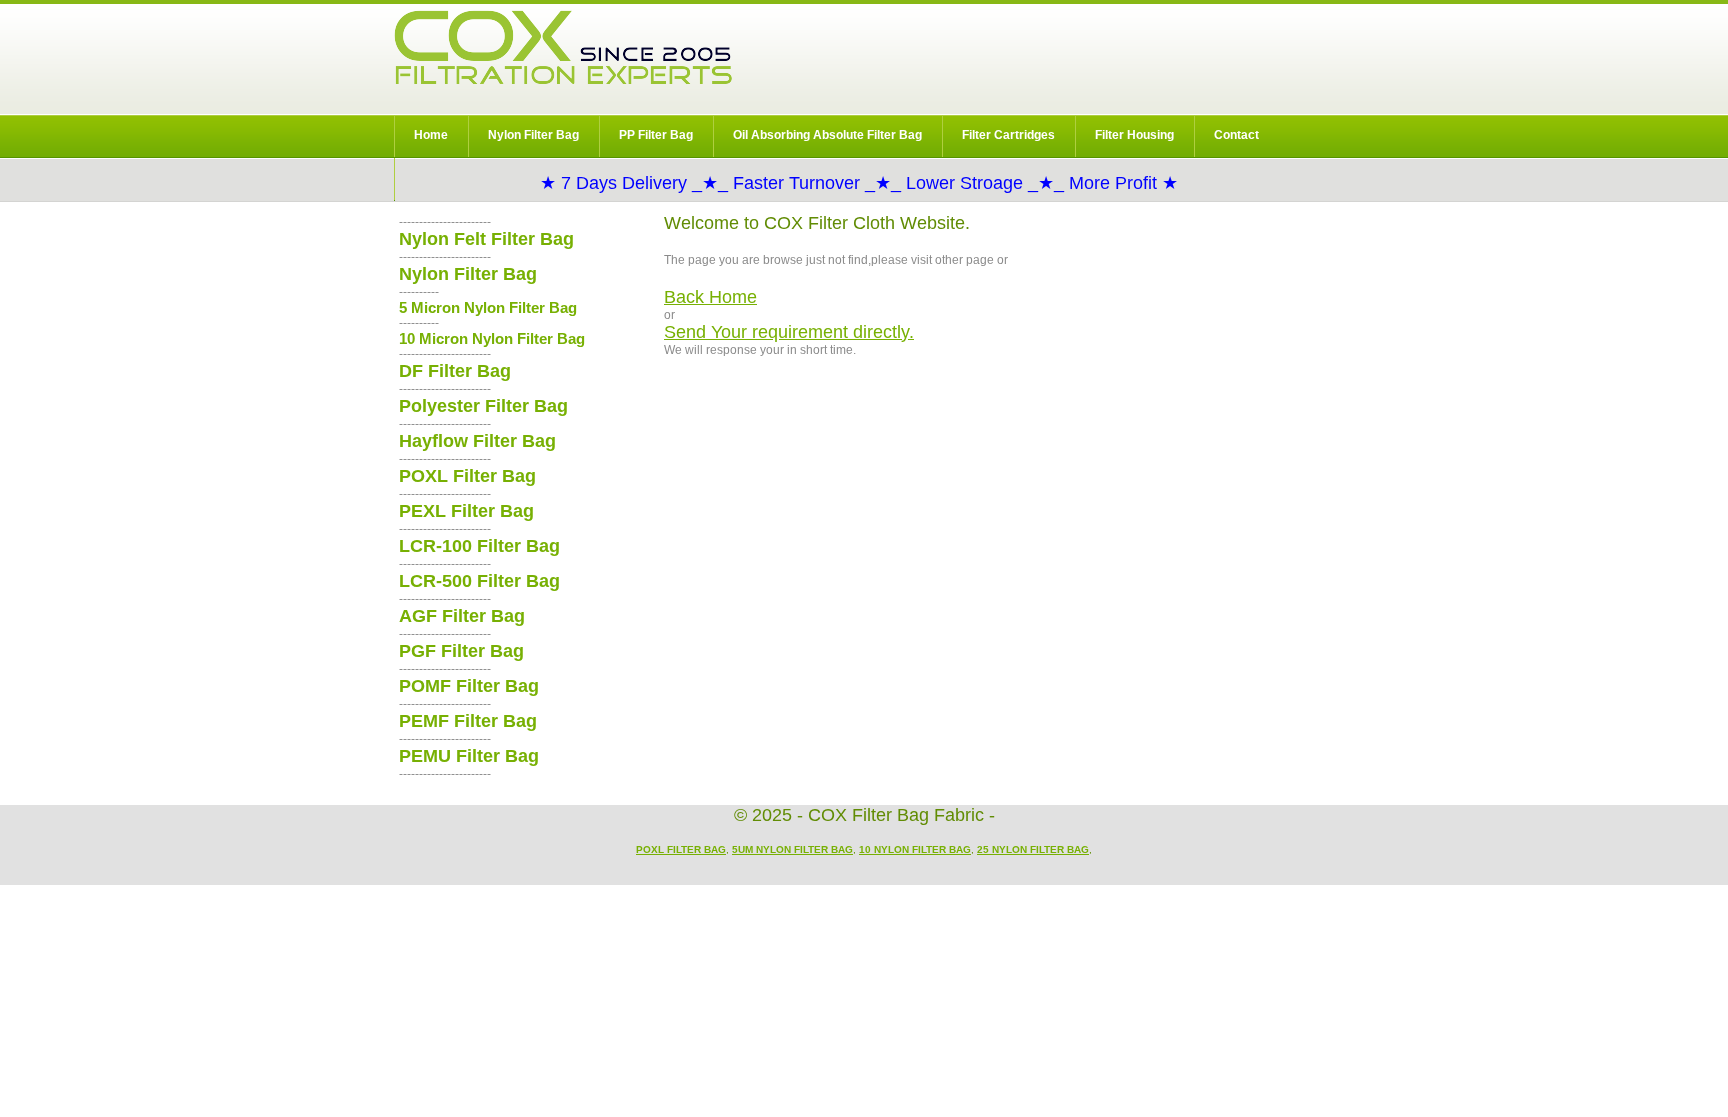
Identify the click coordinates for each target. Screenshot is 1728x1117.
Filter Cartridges (1008, 135)
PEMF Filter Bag (468, 721)
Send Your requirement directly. (789, 332)
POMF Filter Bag (469, 686)
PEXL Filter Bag (466, 511)
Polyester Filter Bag (483, 406)
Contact (1236, 135)
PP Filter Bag (656, 135)
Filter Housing (1134, 135)
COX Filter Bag (563, 47)
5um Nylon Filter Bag (792, 849)
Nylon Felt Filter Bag (486, 239)
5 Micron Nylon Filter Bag (488, 307)
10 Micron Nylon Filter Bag (492, 338)
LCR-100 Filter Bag (479, 546)
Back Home (710, 297)
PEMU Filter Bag (469, 756)
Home (431, 135)
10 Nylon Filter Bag (915, 849)
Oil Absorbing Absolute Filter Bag (827, 135)
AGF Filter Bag (462, 616)
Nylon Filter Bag (533, 135)
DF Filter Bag (455, 371)
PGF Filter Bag (461, 651)
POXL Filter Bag (467, 476)
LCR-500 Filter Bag (479, 581)
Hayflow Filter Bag (477, 441)
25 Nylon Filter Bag (1033, 849)
